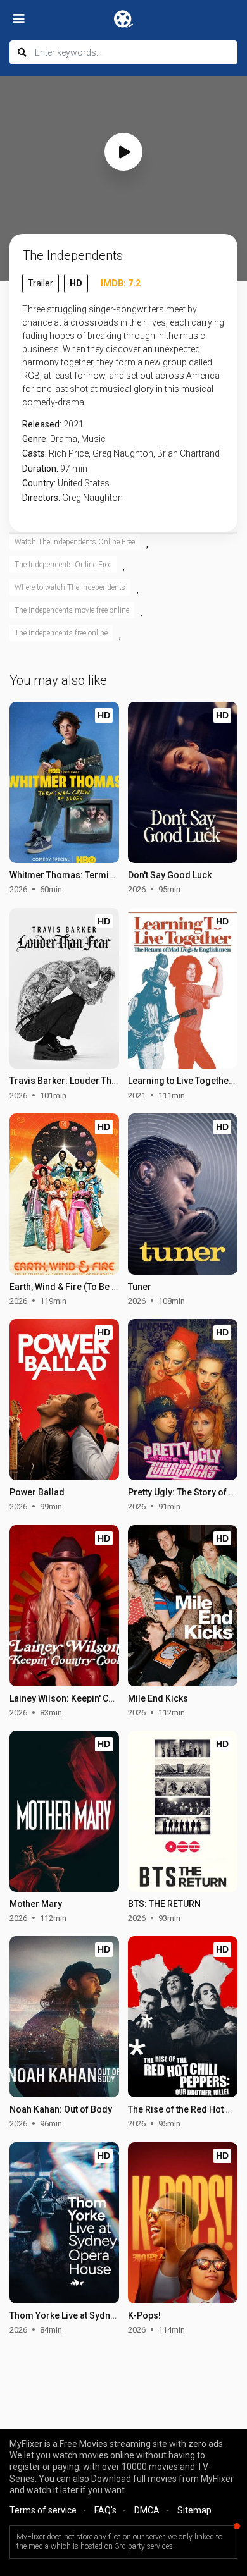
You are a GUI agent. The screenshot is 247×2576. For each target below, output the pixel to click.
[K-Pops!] (182, 2223)
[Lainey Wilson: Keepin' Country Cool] (64, 1606)
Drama (64, 439)
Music (93, 439)
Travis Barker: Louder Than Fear (76, 1081)
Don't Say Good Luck (170, 875)
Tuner (140, 1287)
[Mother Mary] (64, 1811)
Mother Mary (36, 1904)
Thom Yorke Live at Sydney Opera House (93, 2315)
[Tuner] (182, 1194)
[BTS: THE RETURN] (182, 1811)
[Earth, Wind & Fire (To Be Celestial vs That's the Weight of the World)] (64, 1194)
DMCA (147, 2510)
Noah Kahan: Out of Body (61, 2109)
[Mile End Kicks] (182, 1606)
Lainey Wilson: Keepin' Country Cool (83, 1698)
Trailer (41, 283)
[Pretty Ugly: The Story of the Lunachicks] (182, 1400)
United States (84, 483)
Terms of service (43, 2510)
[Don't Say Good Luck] (182, 782)
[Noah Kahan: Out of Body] (64, 2017)
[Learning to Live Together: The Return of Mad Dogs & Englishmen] (182, 989)
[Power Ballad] (64, 1400)
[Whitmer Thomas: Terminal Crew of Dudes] (64, 782)
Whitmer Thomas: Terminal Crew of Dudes (97, 875)
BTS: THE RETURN (164, 1904)
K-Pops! (144, 2315)
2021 (73, 424)
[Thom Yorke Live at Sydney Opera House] (64, 2223)
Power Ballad (37, 1492)
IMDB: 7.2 (121, 283)
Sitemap (194, 2510)
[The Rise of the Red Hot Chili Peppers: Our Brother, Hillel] (182, 2017)
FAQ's (105, 2510)
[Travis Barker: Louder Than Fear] (64, 989)
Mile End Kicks (158, 1698)
